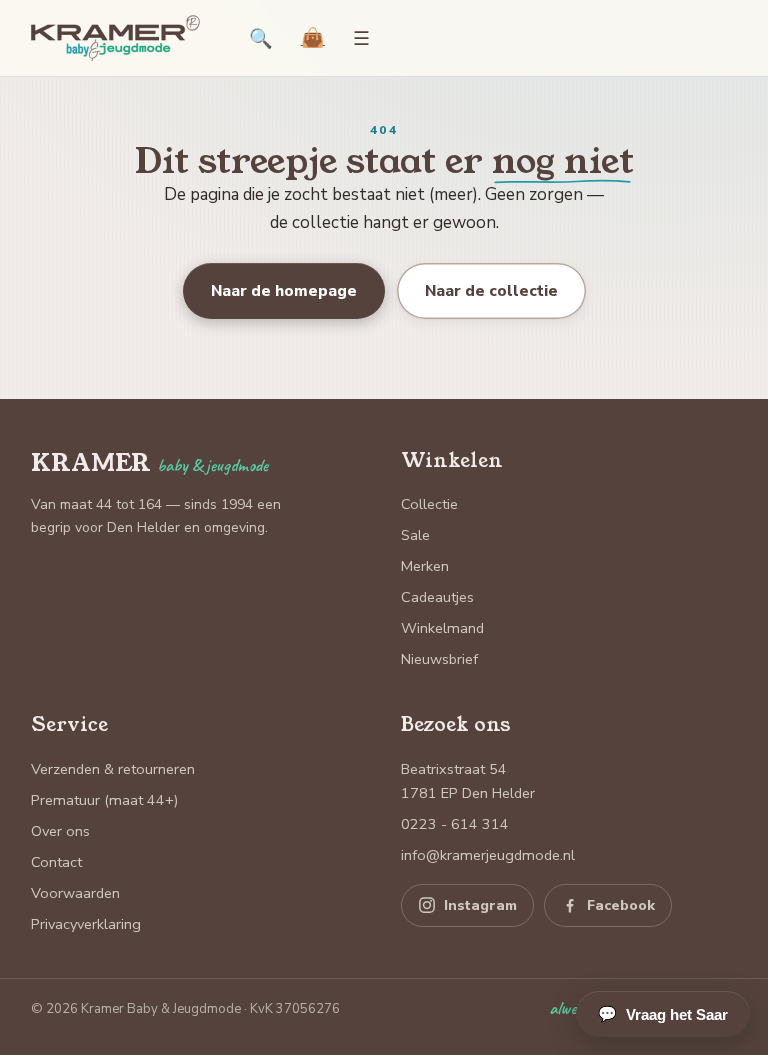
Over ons (60, 831)
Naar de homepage (284, 290)
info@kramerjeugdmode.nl (488, 855)
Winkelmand (442, 628)
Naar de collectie (491, 290)
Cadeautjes (437, 597)
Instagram (480, 905)
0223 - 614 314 (455, 824)
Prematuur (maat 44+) (104, 800)
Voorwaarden (75, 893)
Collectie (429, 504)
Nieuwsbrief (439, 659)
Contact (56, 862)
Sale (415, 535)
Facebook (621, 905)
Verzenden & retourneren (113, 769)
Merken (425, 566)
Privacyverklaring (86, 924)
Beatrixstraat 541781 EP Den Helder (468, 781)
